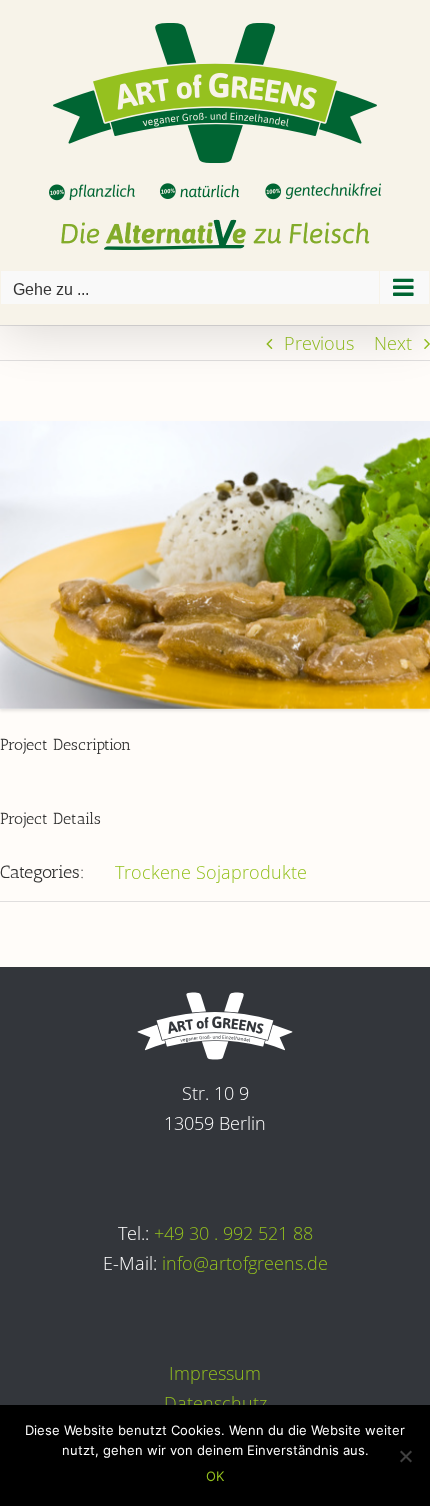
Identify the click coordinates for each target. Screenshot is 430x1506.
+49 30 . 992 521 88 (233, 1233)
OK (215, 1476)
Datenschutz (215, 1403)
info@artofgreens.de (245, 1263)
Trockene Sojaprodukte (211, 872)
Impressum (215, 1373)
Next (393, 343)
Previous (319, 343)
